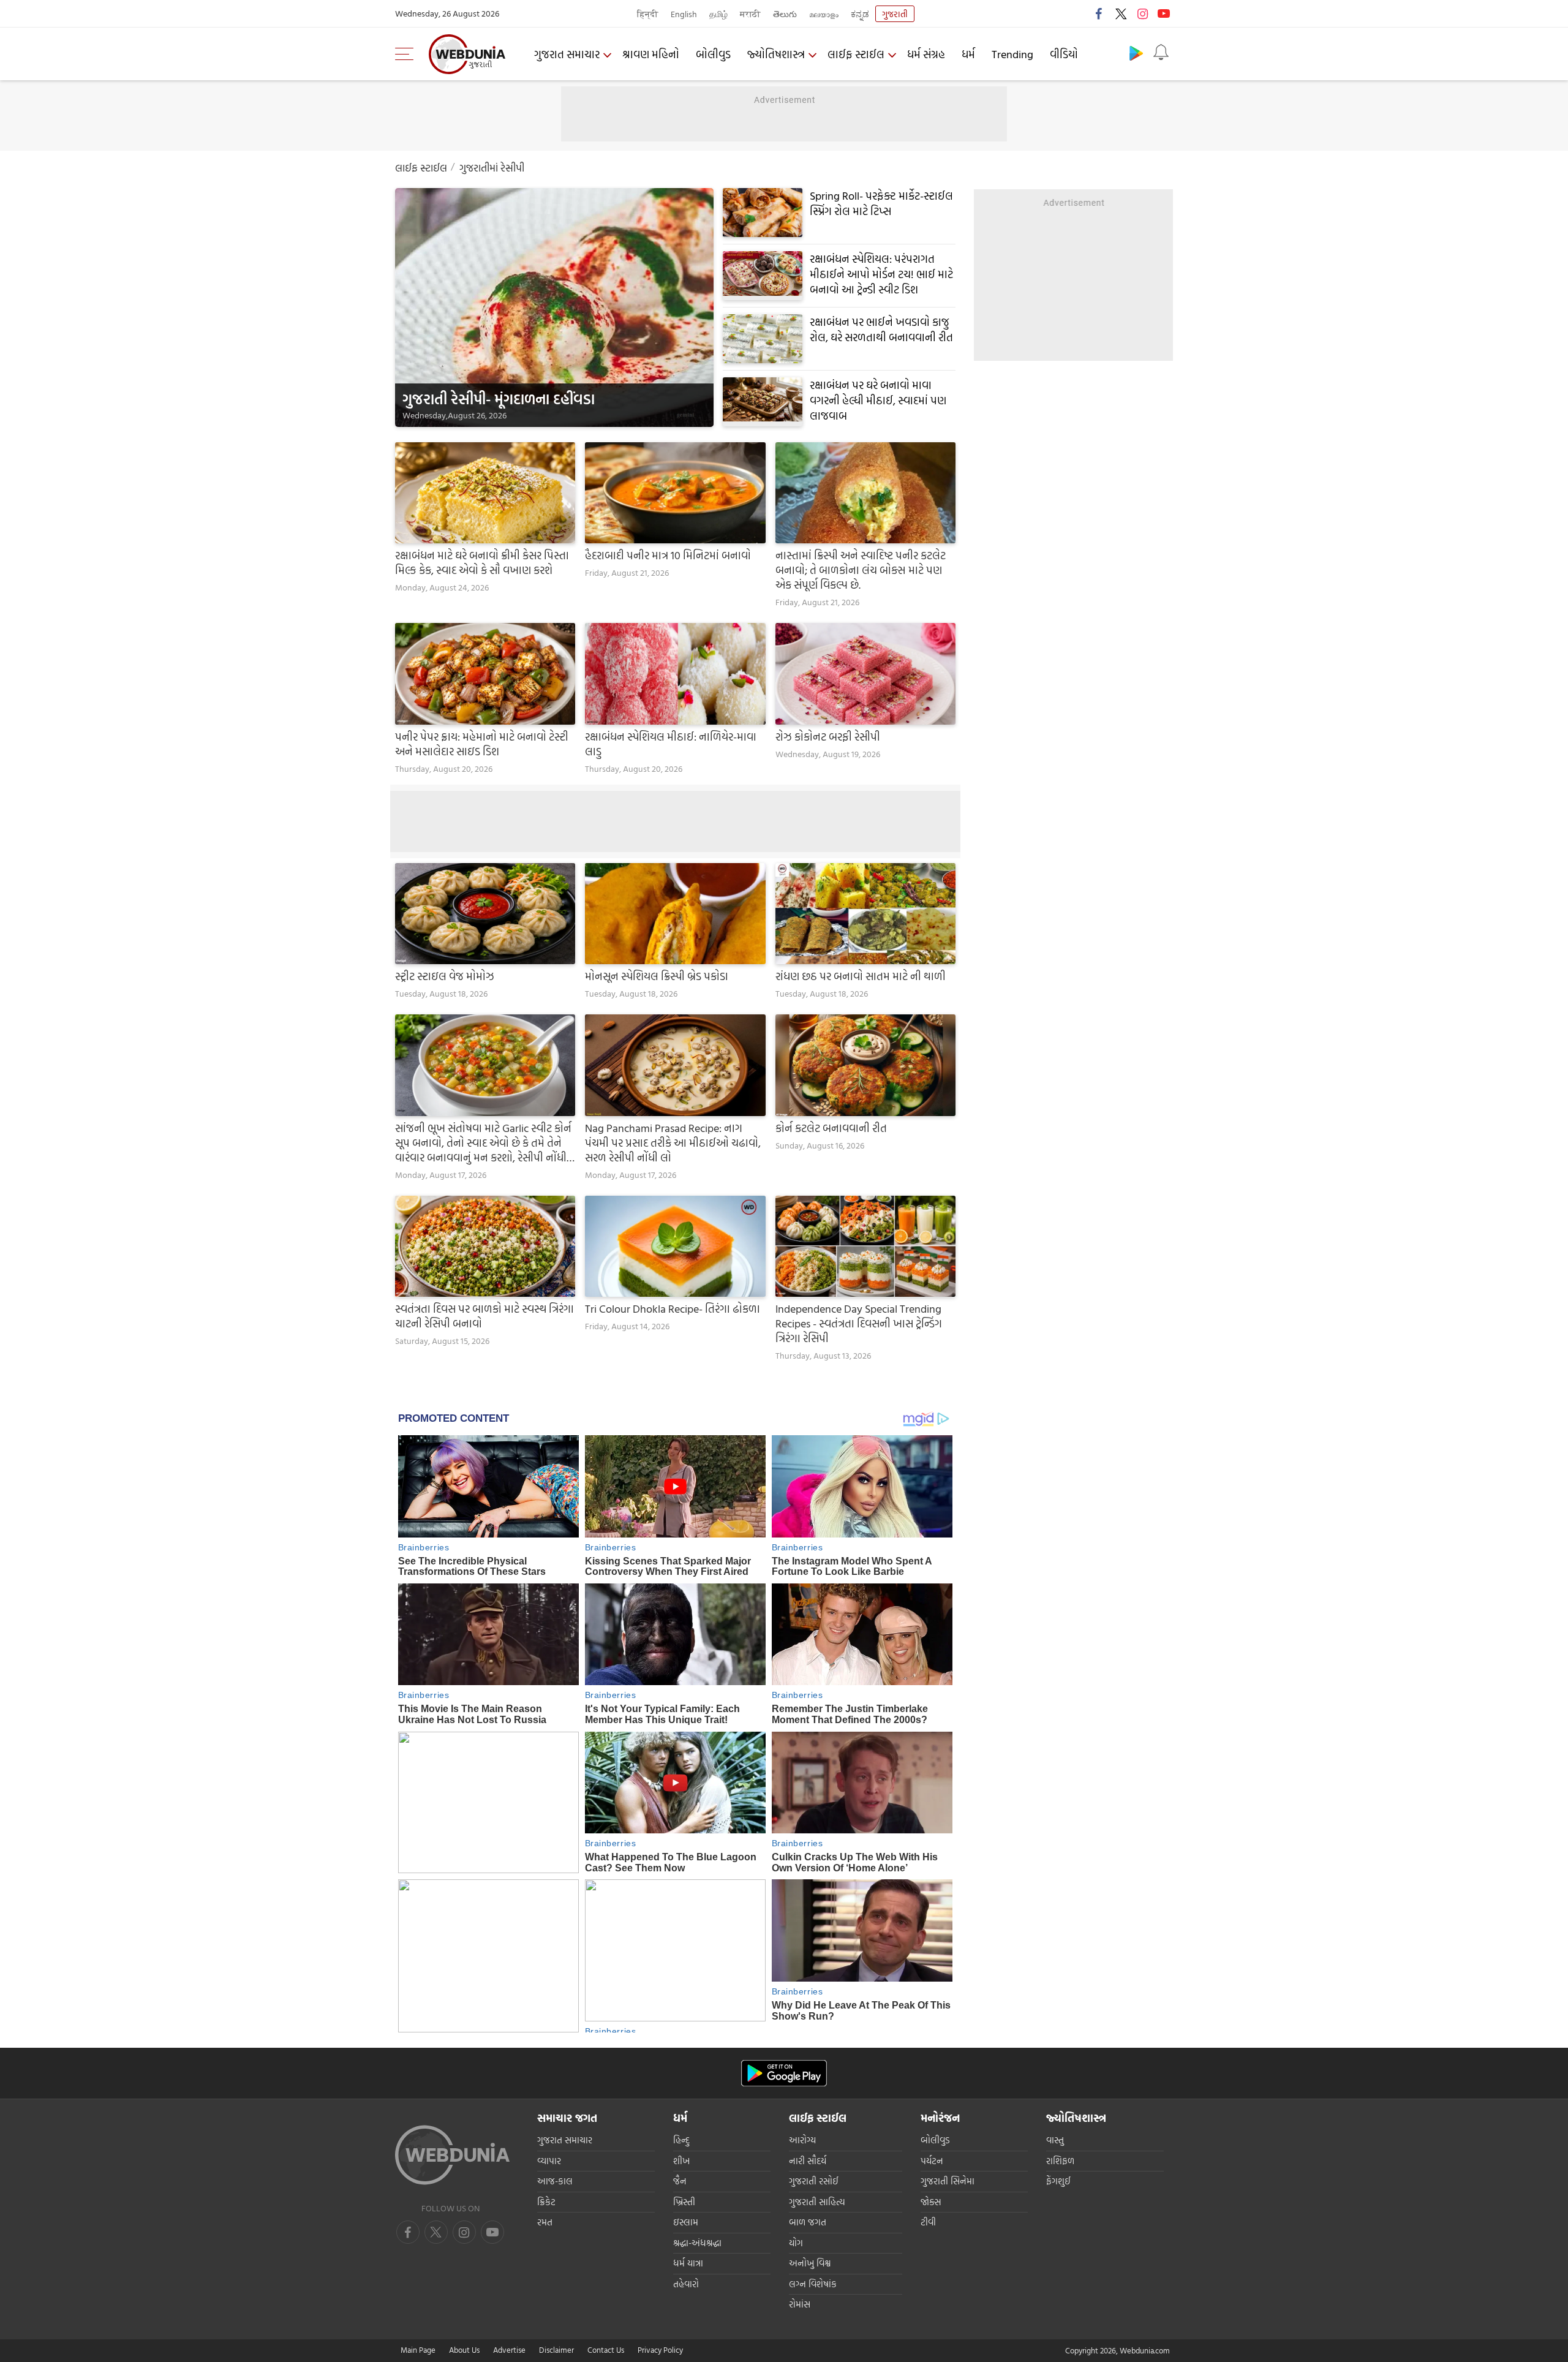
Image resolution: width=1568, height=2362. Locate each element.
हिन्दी (648, 14)
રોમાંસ (800, 2304)
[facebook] (1099, 13)
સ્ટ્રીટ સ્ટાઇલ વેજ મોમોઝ (445, 976)
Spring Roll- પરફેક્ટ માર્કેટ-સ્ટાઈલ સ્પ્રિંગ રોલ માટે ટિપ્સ (881, 203)
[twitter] (1121, 13)
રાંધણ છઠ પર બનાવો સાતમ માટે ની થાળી (861, 976)
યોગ (796, 2243)
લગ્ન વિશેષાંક (813, 2284)
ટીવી (928, 2222)
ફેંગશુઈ (1058, 2181)
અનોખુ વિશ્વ (810, 2263)
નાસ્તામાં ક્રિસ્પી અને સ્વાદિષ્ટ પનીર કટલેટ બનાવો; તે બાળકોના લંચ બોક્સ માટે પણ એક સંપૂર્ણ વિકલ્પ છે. (861, 570)
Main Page (418, 2350)
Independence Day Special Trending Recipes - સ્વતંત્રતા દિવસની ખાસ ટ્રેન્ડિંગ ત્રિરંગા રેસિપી (859, 1324)
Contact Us (606, 2350)
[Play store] (1136, 53)
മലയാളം (824, 14)
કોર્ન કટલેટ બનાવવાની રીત (831, 1128)
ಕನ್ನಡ (860, 14)
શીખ (681, 2161)
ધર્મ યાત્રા (688, 2263)
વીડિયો (1064, 54)
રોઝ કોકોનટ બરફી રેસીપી (828, 737)
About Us (464, 2350)
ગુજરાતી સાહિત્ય (817, 2202)
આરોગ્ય (802, 2140)
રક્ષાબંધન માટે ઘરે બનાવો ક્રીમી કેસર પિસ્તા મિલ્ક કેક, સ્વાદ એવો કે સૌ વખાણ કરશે (482, 563)
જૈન (680, 2181)
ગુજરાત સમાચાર (567, 54)
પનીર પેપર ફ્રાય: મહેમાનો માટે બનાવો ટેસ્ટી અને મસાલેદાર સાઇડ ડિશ (482, 744)
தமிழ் (718, 14)
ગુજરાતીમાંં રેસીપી (492, 168)
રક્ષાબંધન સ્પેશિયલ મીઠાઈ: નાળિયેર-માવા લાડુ (671, 744)
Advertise (509, 2350)
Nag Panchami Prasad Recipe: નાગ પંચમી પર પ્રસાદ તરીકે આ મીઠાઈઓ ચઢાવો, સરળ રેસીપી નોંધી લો (673, 1143)
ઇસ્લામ (686, 2222)
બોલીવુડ (713, 54)
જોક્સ (931, 2202)
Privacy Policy (660, 2350)
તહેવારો (686, 2284)
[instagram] (1142, 13)
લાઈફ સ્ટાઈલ (856, 54)
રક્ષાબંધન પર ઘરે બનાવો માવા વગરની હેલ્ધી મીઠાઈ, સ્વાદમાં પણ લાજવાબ (878, 400)
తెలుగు (785, 14)
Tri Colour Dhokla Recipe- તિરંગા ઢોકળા (673, 1309)
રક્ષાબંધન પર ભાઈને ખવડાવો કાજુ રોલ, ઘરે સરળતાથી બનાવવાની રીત (881, 330)
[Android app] (784, 2073)
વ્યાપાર (549, 2161)
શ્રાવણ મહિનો (651, 54)
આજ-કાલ (555, 2181)
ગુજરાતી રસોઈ (814, 2181)
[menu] (407, 54)
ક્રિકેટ (546, 2202)
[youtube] (1164, 13)
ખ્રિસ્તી (684, 2202)
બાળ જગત (808, 2222)
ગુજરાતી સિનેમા (948, 2181)
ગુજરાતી (895, 14)
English (684, 14)
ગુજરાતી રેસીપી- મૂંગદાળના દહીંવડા (499, 399)
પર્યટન (932, 2161)
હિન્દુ (681, 2140)
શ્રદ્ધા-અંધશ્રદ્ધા (697, 2243)
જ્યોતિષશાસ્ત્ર (776, 54)
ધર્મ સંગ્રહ (926, 54)
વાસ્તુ (1055, 2140)
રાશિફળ (1060, 2161)
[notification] (1161, 53)
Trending (1012, 54)
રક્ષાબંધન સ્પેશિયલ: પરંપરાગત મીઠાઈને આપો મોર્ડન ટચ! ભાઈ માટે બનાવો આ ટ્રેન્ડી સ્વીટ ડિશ (881, 274)
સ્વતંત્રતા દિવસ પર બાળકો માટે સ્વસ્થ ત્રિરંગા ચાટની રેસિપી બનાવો (484, 1316)
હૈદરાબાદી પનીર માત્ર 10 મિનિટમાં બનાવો (668, 556)
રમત (545, 2222)
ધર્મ (968, 54)
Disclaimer (556, 2350)
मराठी (750, 14)
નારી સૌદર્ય (808, 2161)
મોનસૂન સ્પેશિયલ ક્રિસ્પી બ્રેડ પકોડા (657, 976)
